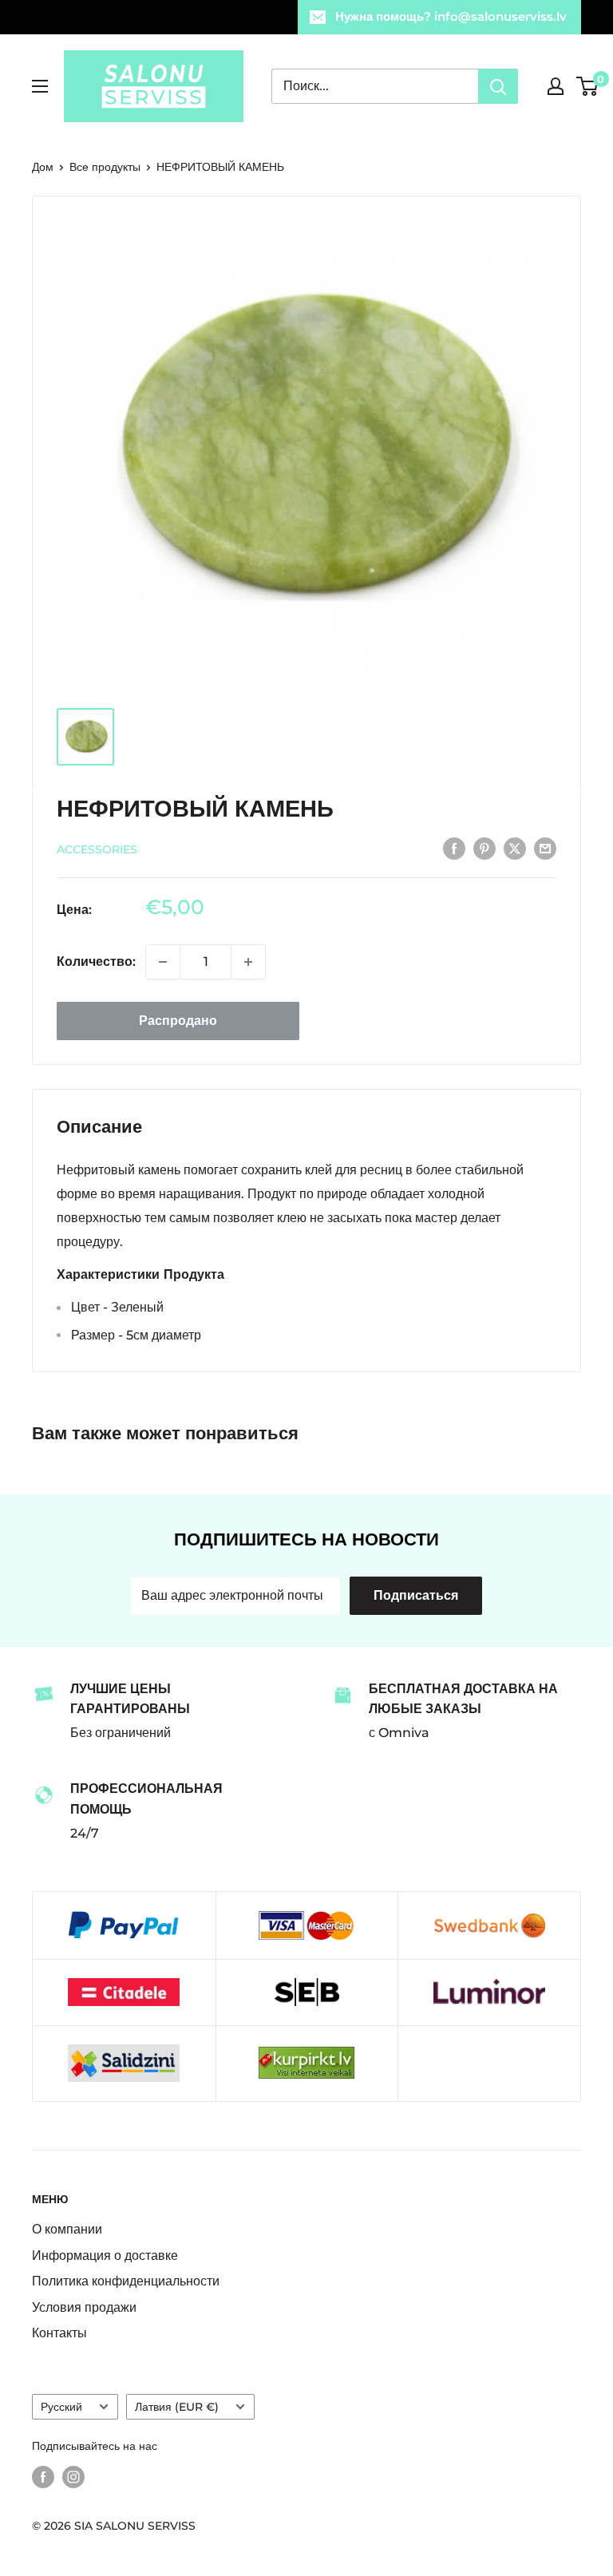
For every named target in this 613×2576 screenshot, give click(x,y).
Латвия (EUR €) (177, 2407)
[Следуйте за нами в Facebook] (43, 2477)
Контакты (59, 2333)
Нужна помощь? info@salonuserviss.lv (451, 16)
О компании (67, 2229)
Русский (61, 2407)
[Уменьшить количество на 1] (163, 962)
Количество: (96, 962)
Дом (43, 167)
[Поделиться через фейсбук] (454, 848)
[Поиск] (498, 86)
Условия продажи (84, 2307)
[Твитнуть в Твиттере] (515, 848)
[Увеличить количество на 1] (248, 962)
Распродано (178, 1021)
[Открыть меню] (40, 86)
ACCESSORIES (97, 849)
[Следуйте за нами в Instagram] (73, 2477)
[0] (588, 86)
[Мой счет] (556, 86)
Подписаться (416, 1595)
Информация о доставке (105, 2255)
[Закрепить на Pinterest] (484, 848)
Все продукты (105, 167)
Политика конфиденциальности (126, 2281)
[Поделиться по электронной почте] (545, 848)
